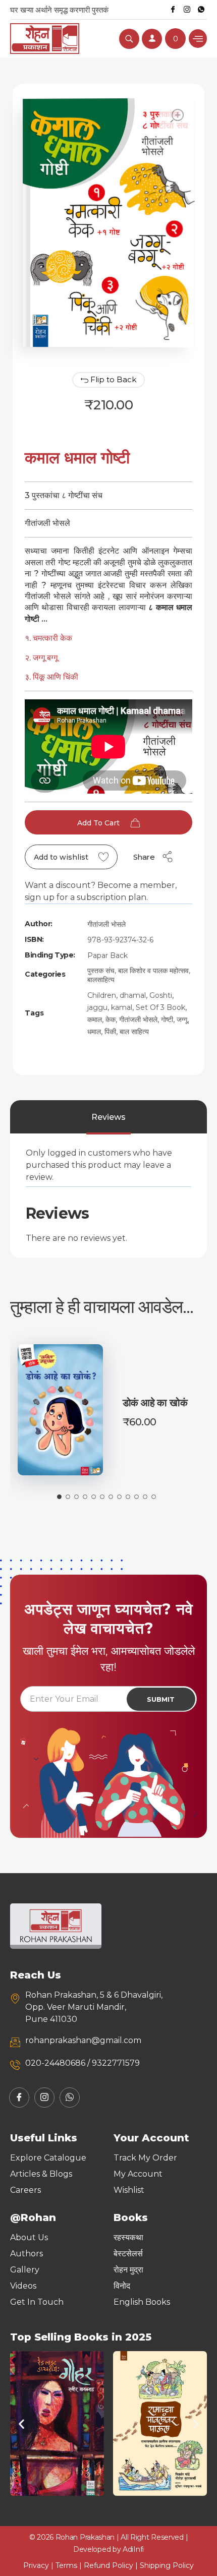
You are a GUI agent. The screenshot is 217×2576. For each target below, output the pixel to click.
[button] (21, 2423)
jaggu (97, 1007)
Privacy (36, 2565)
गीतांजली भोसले (106, 924)
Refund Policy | (112, 2565)
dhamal (133, 995)
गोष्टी (167, 1020)
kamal (122, 1007)
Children (102, 995)
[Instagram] (187, 10)
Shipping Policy (167, 2565)
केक (111, 1020)
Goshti (161, 995)
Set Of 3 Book (160, 1007)
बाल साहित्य (134, 1032)
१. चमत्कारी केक (49, 638)
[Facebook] (173, 10)
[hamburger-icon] (198, 39)
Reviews (108, 1117)
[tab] (108, 1117)
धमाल (94, 1032)
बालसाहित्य (101, 980)
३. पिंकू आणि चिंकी (51, 677)
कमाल (95, 1020)
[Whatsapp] (201, 10)
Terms (66, 2565)
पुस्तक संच (101, 971)
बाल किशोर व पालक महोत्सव (153, 971)
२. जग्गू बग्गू (41, 658)
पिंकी (110, 1032)
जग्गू (182, 1020)
